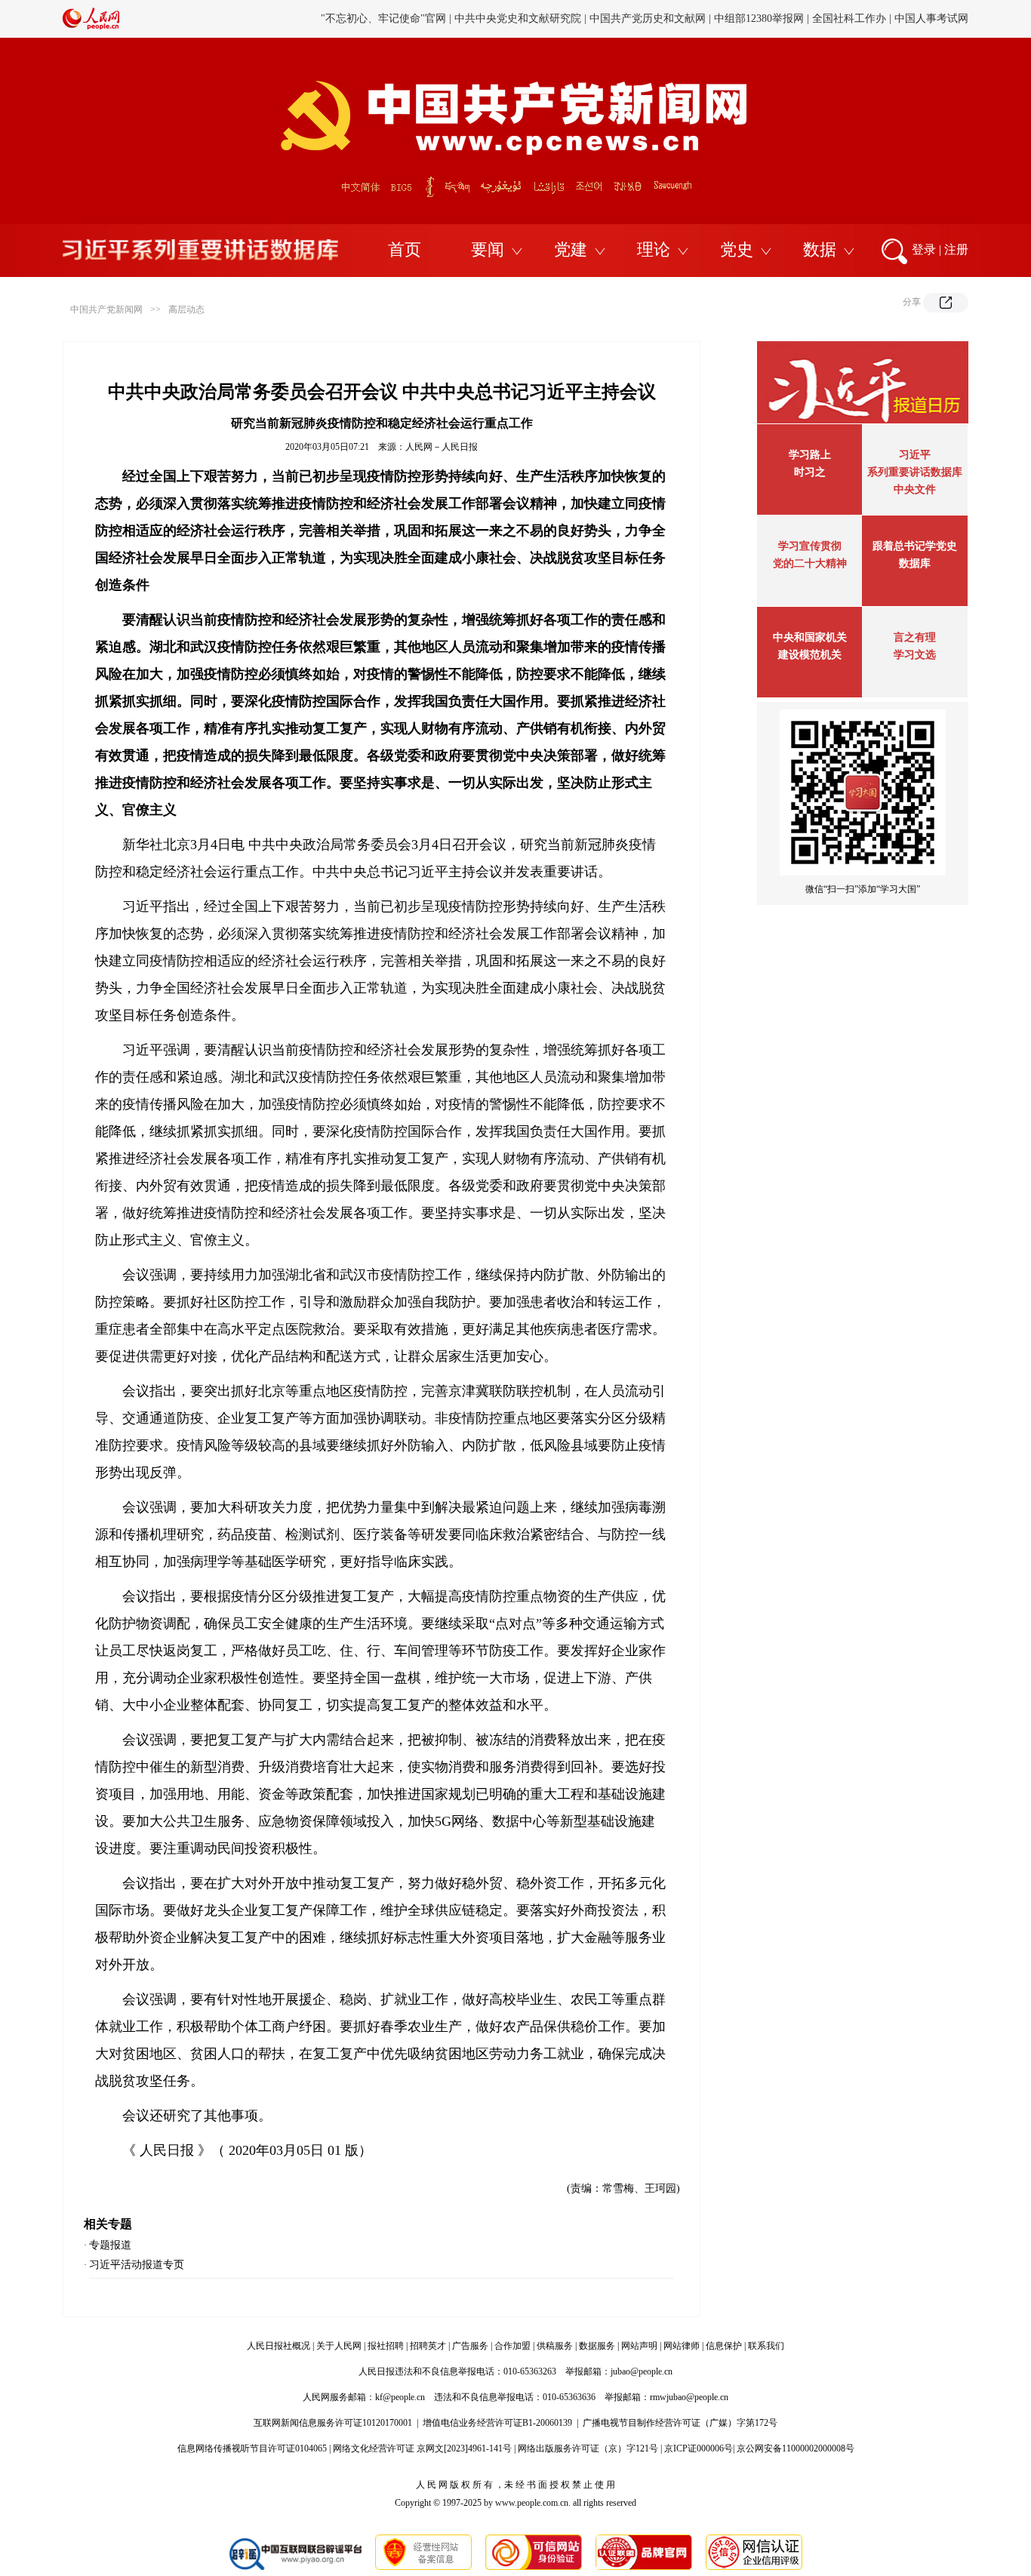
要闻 (488, 249)
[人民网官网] (91, 26)
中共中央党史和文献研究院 (518, 18)
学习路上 (810, 455)
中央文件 (915, 489)
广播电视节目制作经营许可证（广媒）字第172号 (680, 2423)
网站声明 (639, 2346)
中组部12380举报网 (759, 18)
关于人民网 (339, 2346)
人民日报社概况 (279, 2346)
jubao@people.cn (642, 2371)
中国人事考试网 (931, 18)
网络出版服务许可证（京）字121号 (588, 2448)
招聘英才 (428, 2346)
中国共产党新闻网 (106, 309)
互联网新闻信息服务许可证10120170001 (333, 2423)
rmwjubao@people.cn (689, 2397)
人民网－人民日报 (442, 447)
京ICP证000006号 (699, 2448)
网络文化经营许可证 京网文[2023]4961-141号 (422, 2448)
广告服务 (470, 2346)
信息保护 (724, 2346)
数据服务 (597, 2346)
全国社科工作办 (849, 18)
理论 (654, 249)
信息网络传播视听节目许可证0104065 (252, 2448)
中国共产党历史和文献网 (648, 18)
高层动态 (186, 309)
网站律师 (682, 2346)
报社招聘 (386, 2346)
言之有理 (915, 637)
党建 (571, 249)
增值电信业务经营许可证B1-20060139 (497, 2423)
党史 (737, 249)
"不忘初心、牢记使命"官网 (383, 18)
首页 (405, 249)
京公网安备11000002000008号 (796, 2448)
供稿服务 (555, 2346)
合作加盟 (512, 2346)
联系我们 (766, 2346)
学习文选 (915, 655)
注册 (956, 249)
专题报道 (110, 2245)
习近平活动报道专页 (137, 2265)
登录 (924, 249)
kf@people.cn (400, 2397)
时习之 (810, 472)
